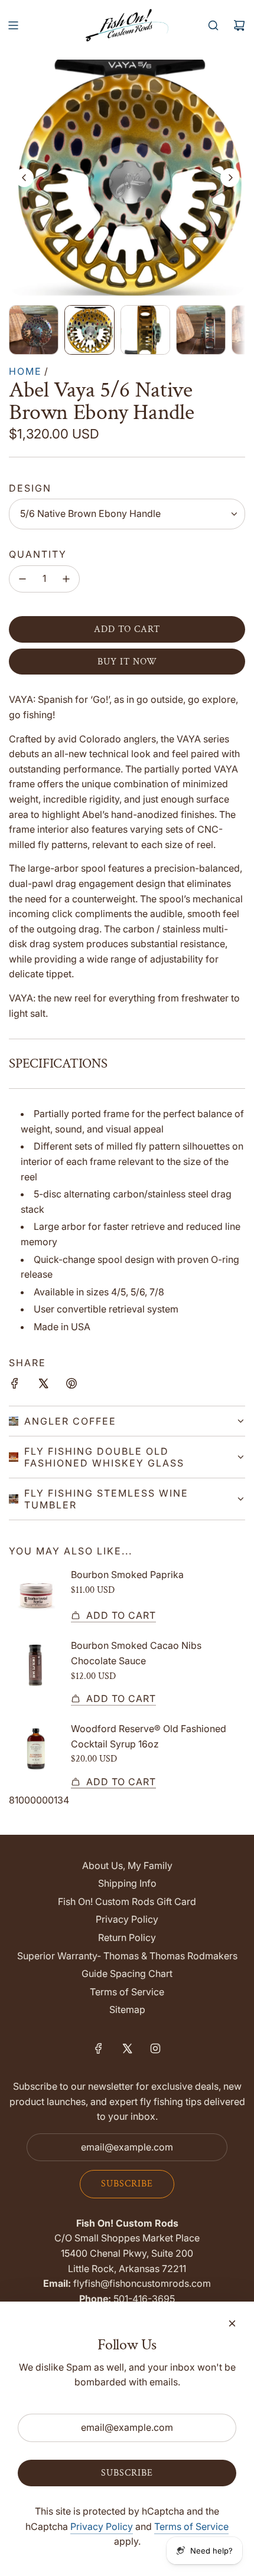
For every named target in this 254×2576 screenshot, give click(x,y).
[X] (127, 2048)
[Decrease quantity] (22, 579)
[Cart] (239, 25)
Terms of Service (191, 2526)
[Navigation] (13, 25)
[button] (24, 178)
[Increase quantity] (66, 579)
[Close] (232, 2323)
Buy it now (127, 662)
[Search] (213, 25)
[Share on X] (43, 1386)
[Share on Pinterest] (71, 1386)
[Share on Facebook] (15, 1386)
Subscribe (127, 2184)
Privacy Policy (102, 2526)
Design (30, 488)
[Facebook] (99, 2048)
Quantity (38, 554)
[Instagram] (155, 2048)
